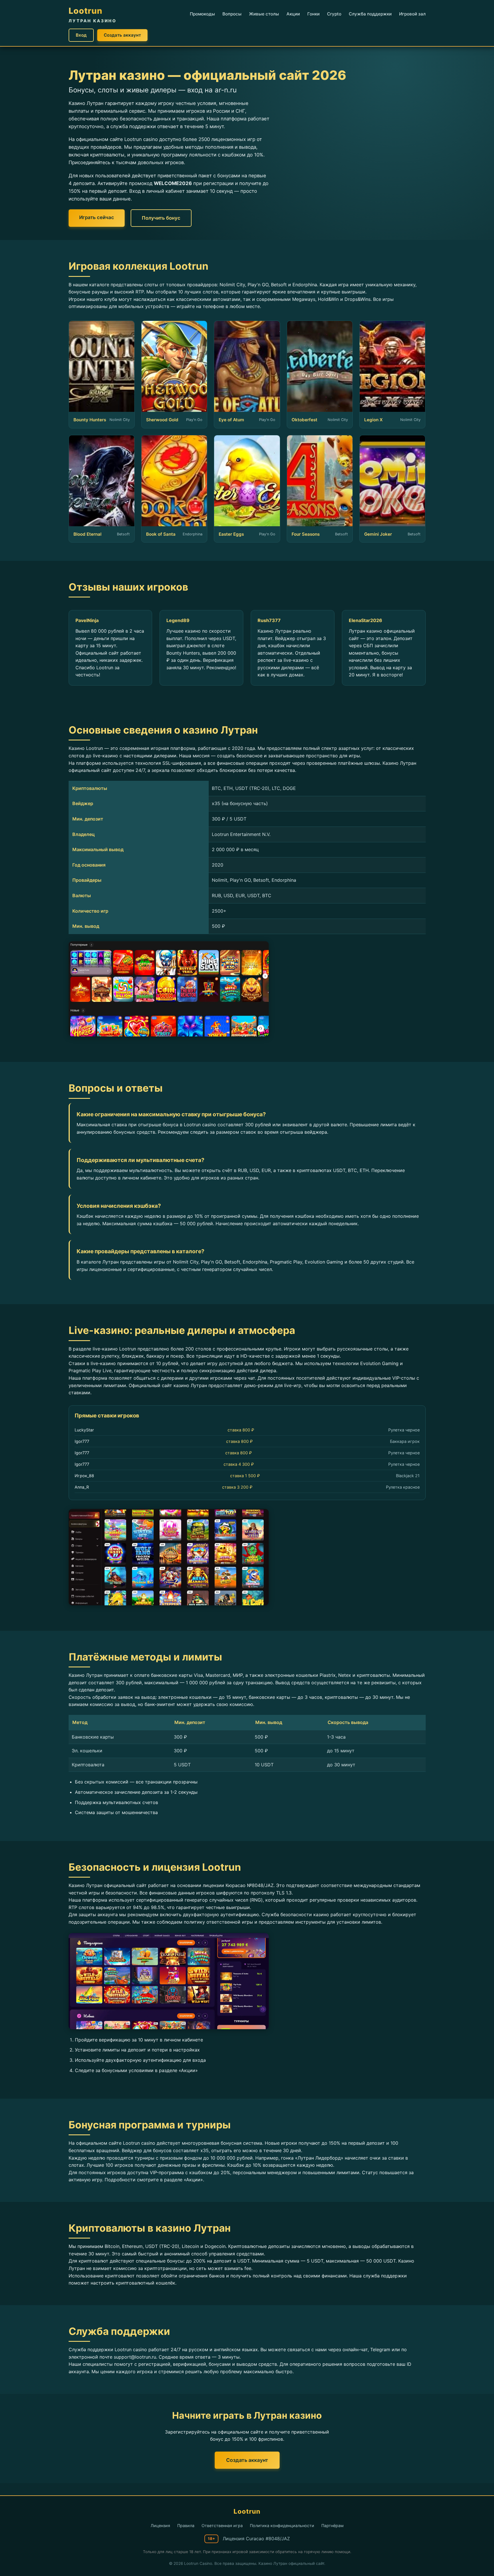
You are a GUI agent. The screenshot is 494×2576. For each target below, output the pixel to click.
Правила (186, 2526)
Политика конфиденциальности (282, 2526)
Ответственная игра (222, 2526)
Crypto (334, 14)
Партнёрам (332, 2526)
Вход (81, 35)
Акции (293, 14)
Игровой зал (412, 14)
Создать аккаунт (122, 35)
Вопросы (232, 14)
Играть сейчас (97, 217)
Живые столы (264, 14)
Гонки (313, 14)
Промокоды (202, 14)
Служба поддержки (370, 14)
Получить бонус (161, 218)
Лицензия (160, 2526)
